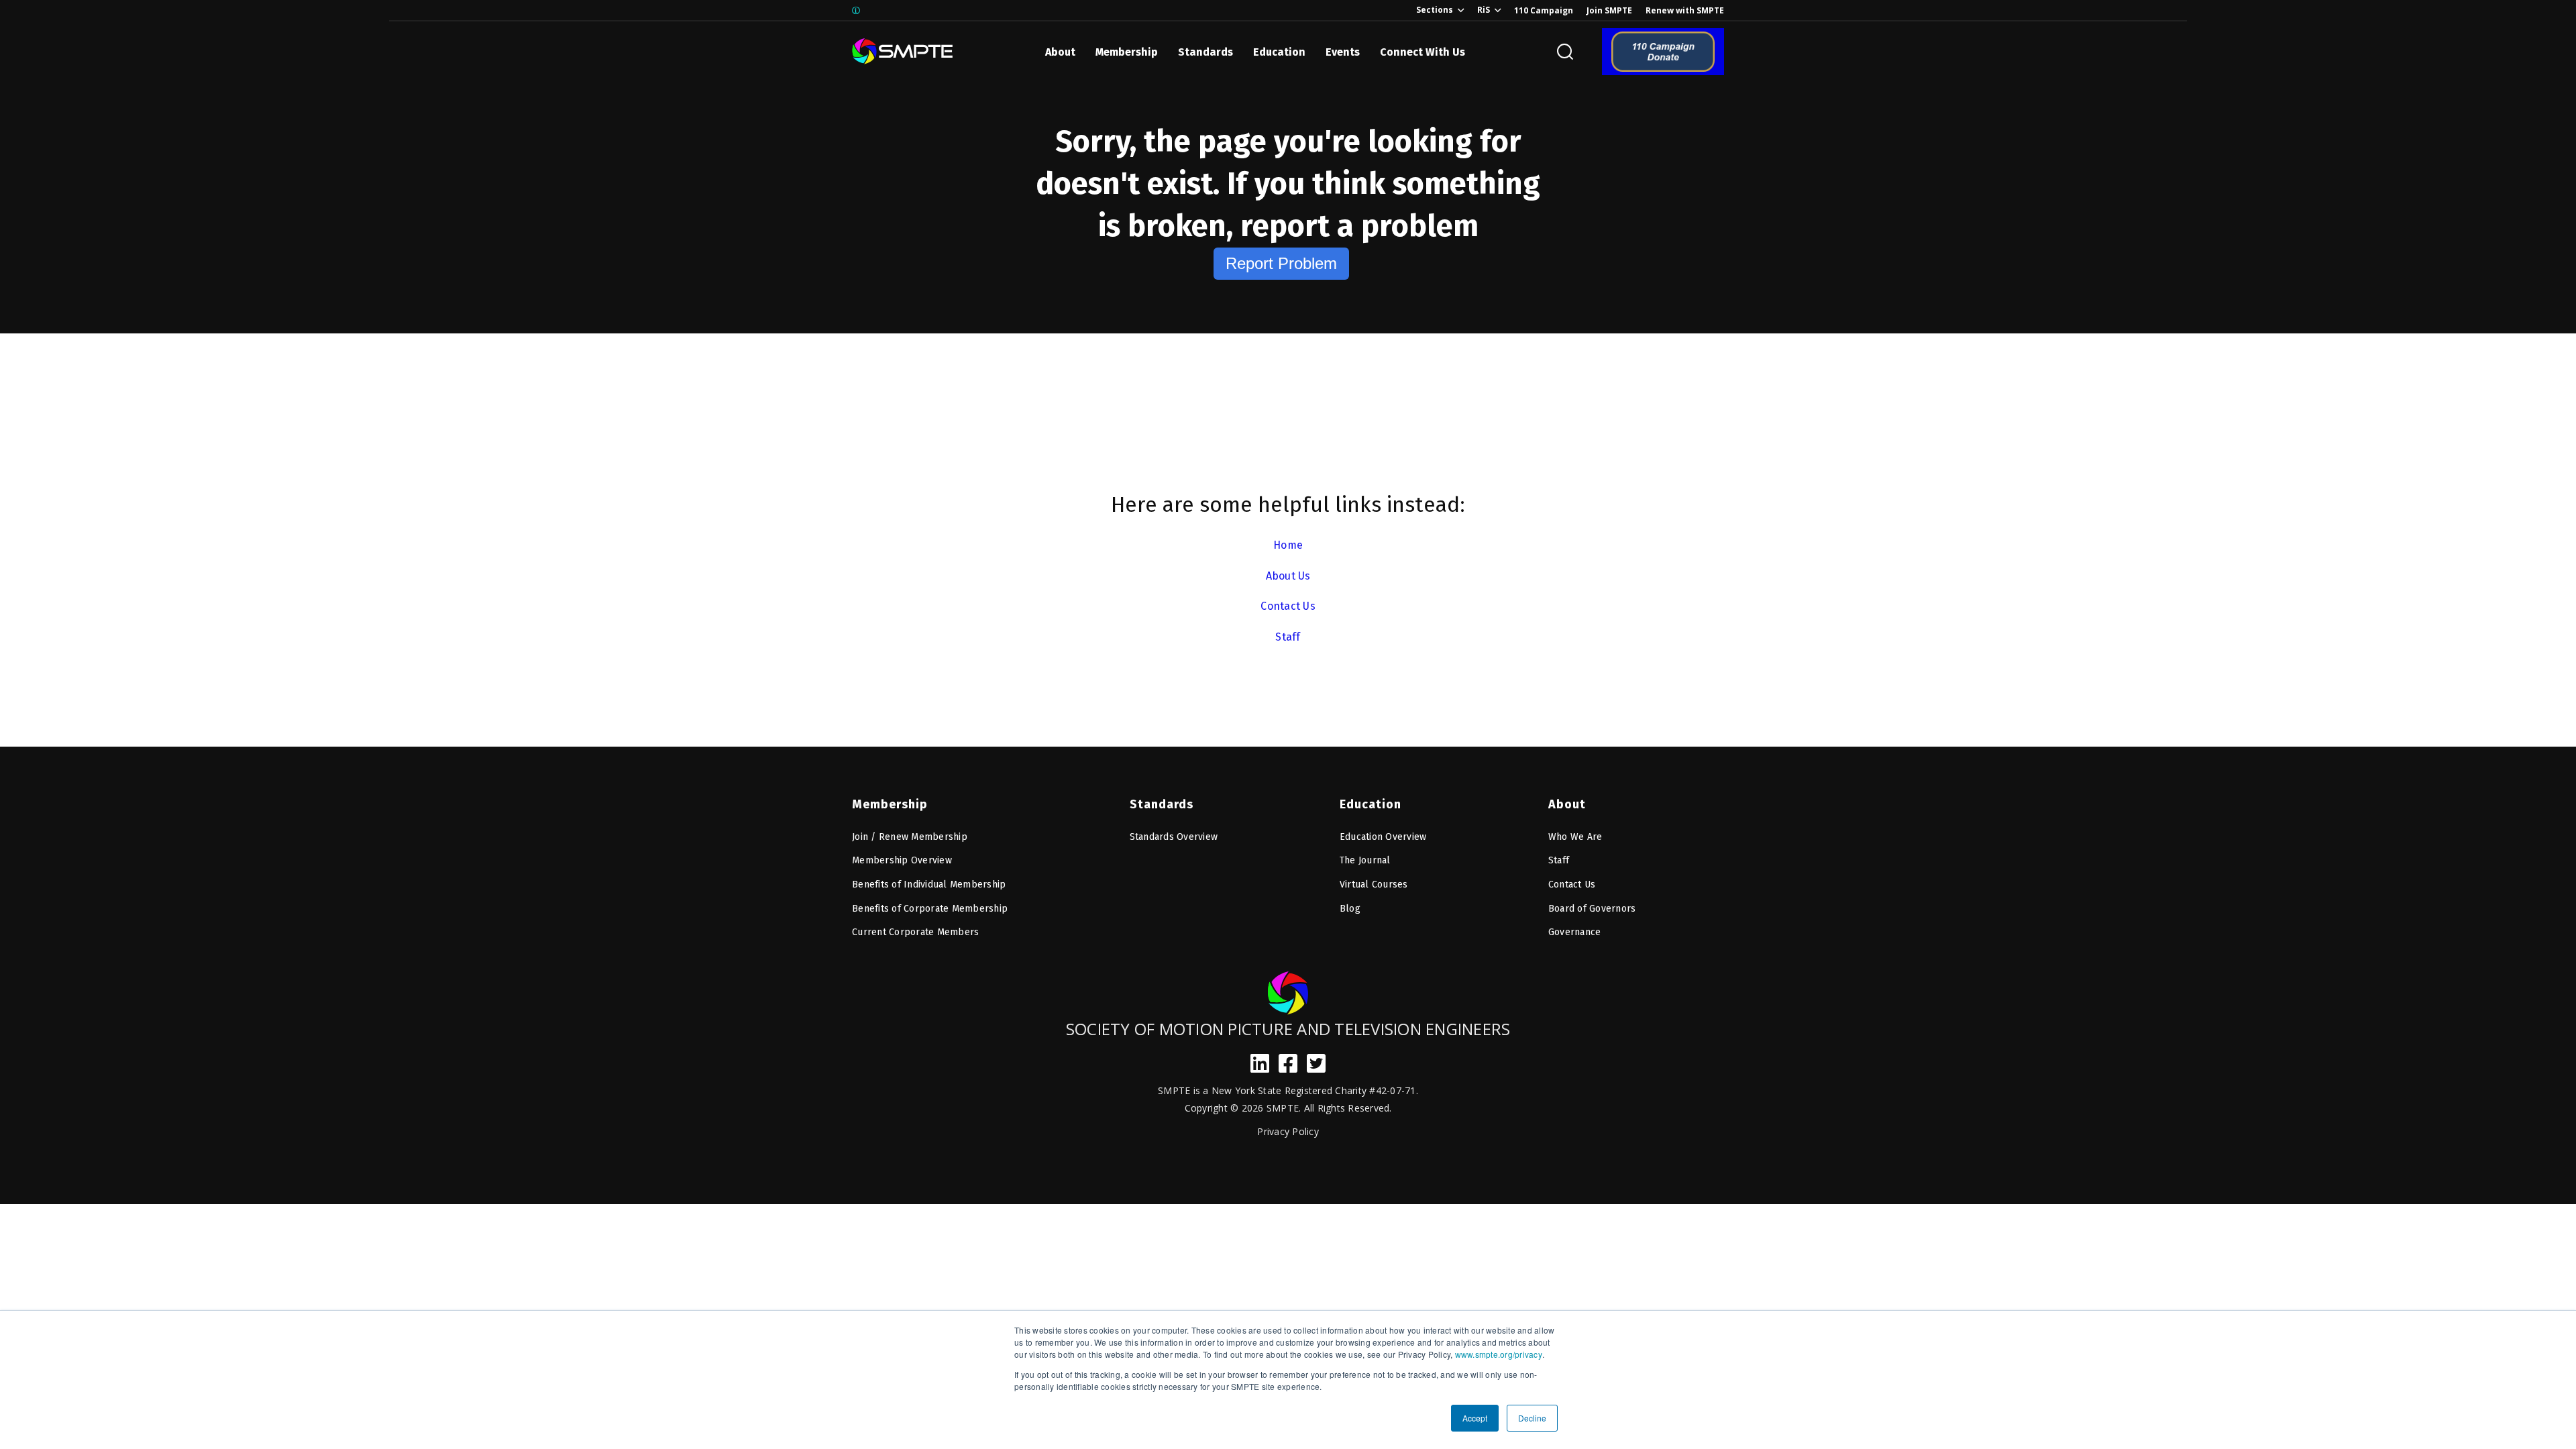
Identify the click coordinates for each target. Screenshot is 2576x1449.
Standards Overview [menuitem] (1174, 837)
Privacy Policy (1288, 1131)
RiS (1484, 10)
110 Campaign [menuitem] (1544, 10)
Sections (1435, 10)
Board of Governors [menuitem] (1592, 909)
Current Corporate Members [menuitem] (915, 932)
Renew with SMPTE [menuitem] (1685, 10)
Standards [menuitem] (1162, 804)
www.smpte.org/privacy (1499, 1354)
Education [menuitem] (1371, 804)
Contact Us (1288, 606)
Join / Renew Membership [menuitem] (910, 837)
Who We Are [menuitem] (1575, 837)
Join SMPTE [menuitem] (1609, 10)
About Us (1288, 576)
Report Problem (1281, 263)
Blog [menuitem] (1350, 909)
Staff (1288, 637)
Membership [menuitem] (890, 804)
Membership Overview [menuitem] (902, 860)
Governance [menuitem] (1575, 932)
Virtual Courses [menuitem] (1374, 884)
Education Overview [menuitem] (1383, 837)
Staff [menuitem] (1559, 860)
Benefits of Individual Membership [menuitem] (929, 884)
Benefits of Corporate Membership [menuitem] (930, 909)
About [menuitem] (1567, 804)
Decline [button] (1532, 1418)
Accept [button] (1475, 1418)
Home (1288, 545)
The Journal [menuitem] (1365, 860)
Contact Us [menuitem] (1572, 884)
